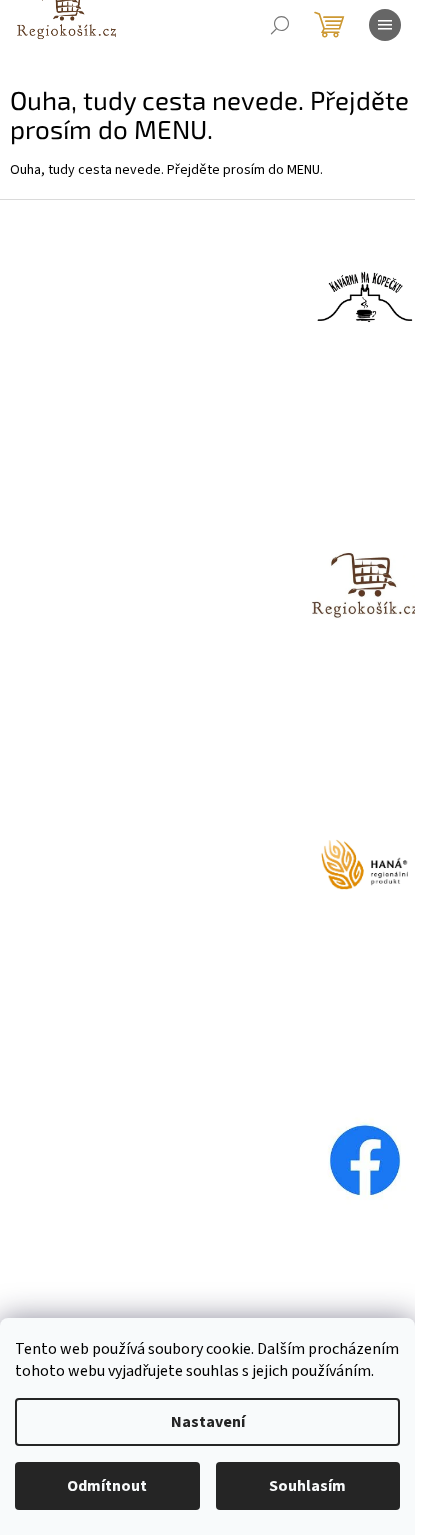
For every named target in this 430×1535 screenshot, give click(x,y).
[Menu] (385, 25)
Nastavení (208, 1422)
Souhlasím (307, 1486)
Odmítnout (107, 1486)
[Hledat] (280, 25)
